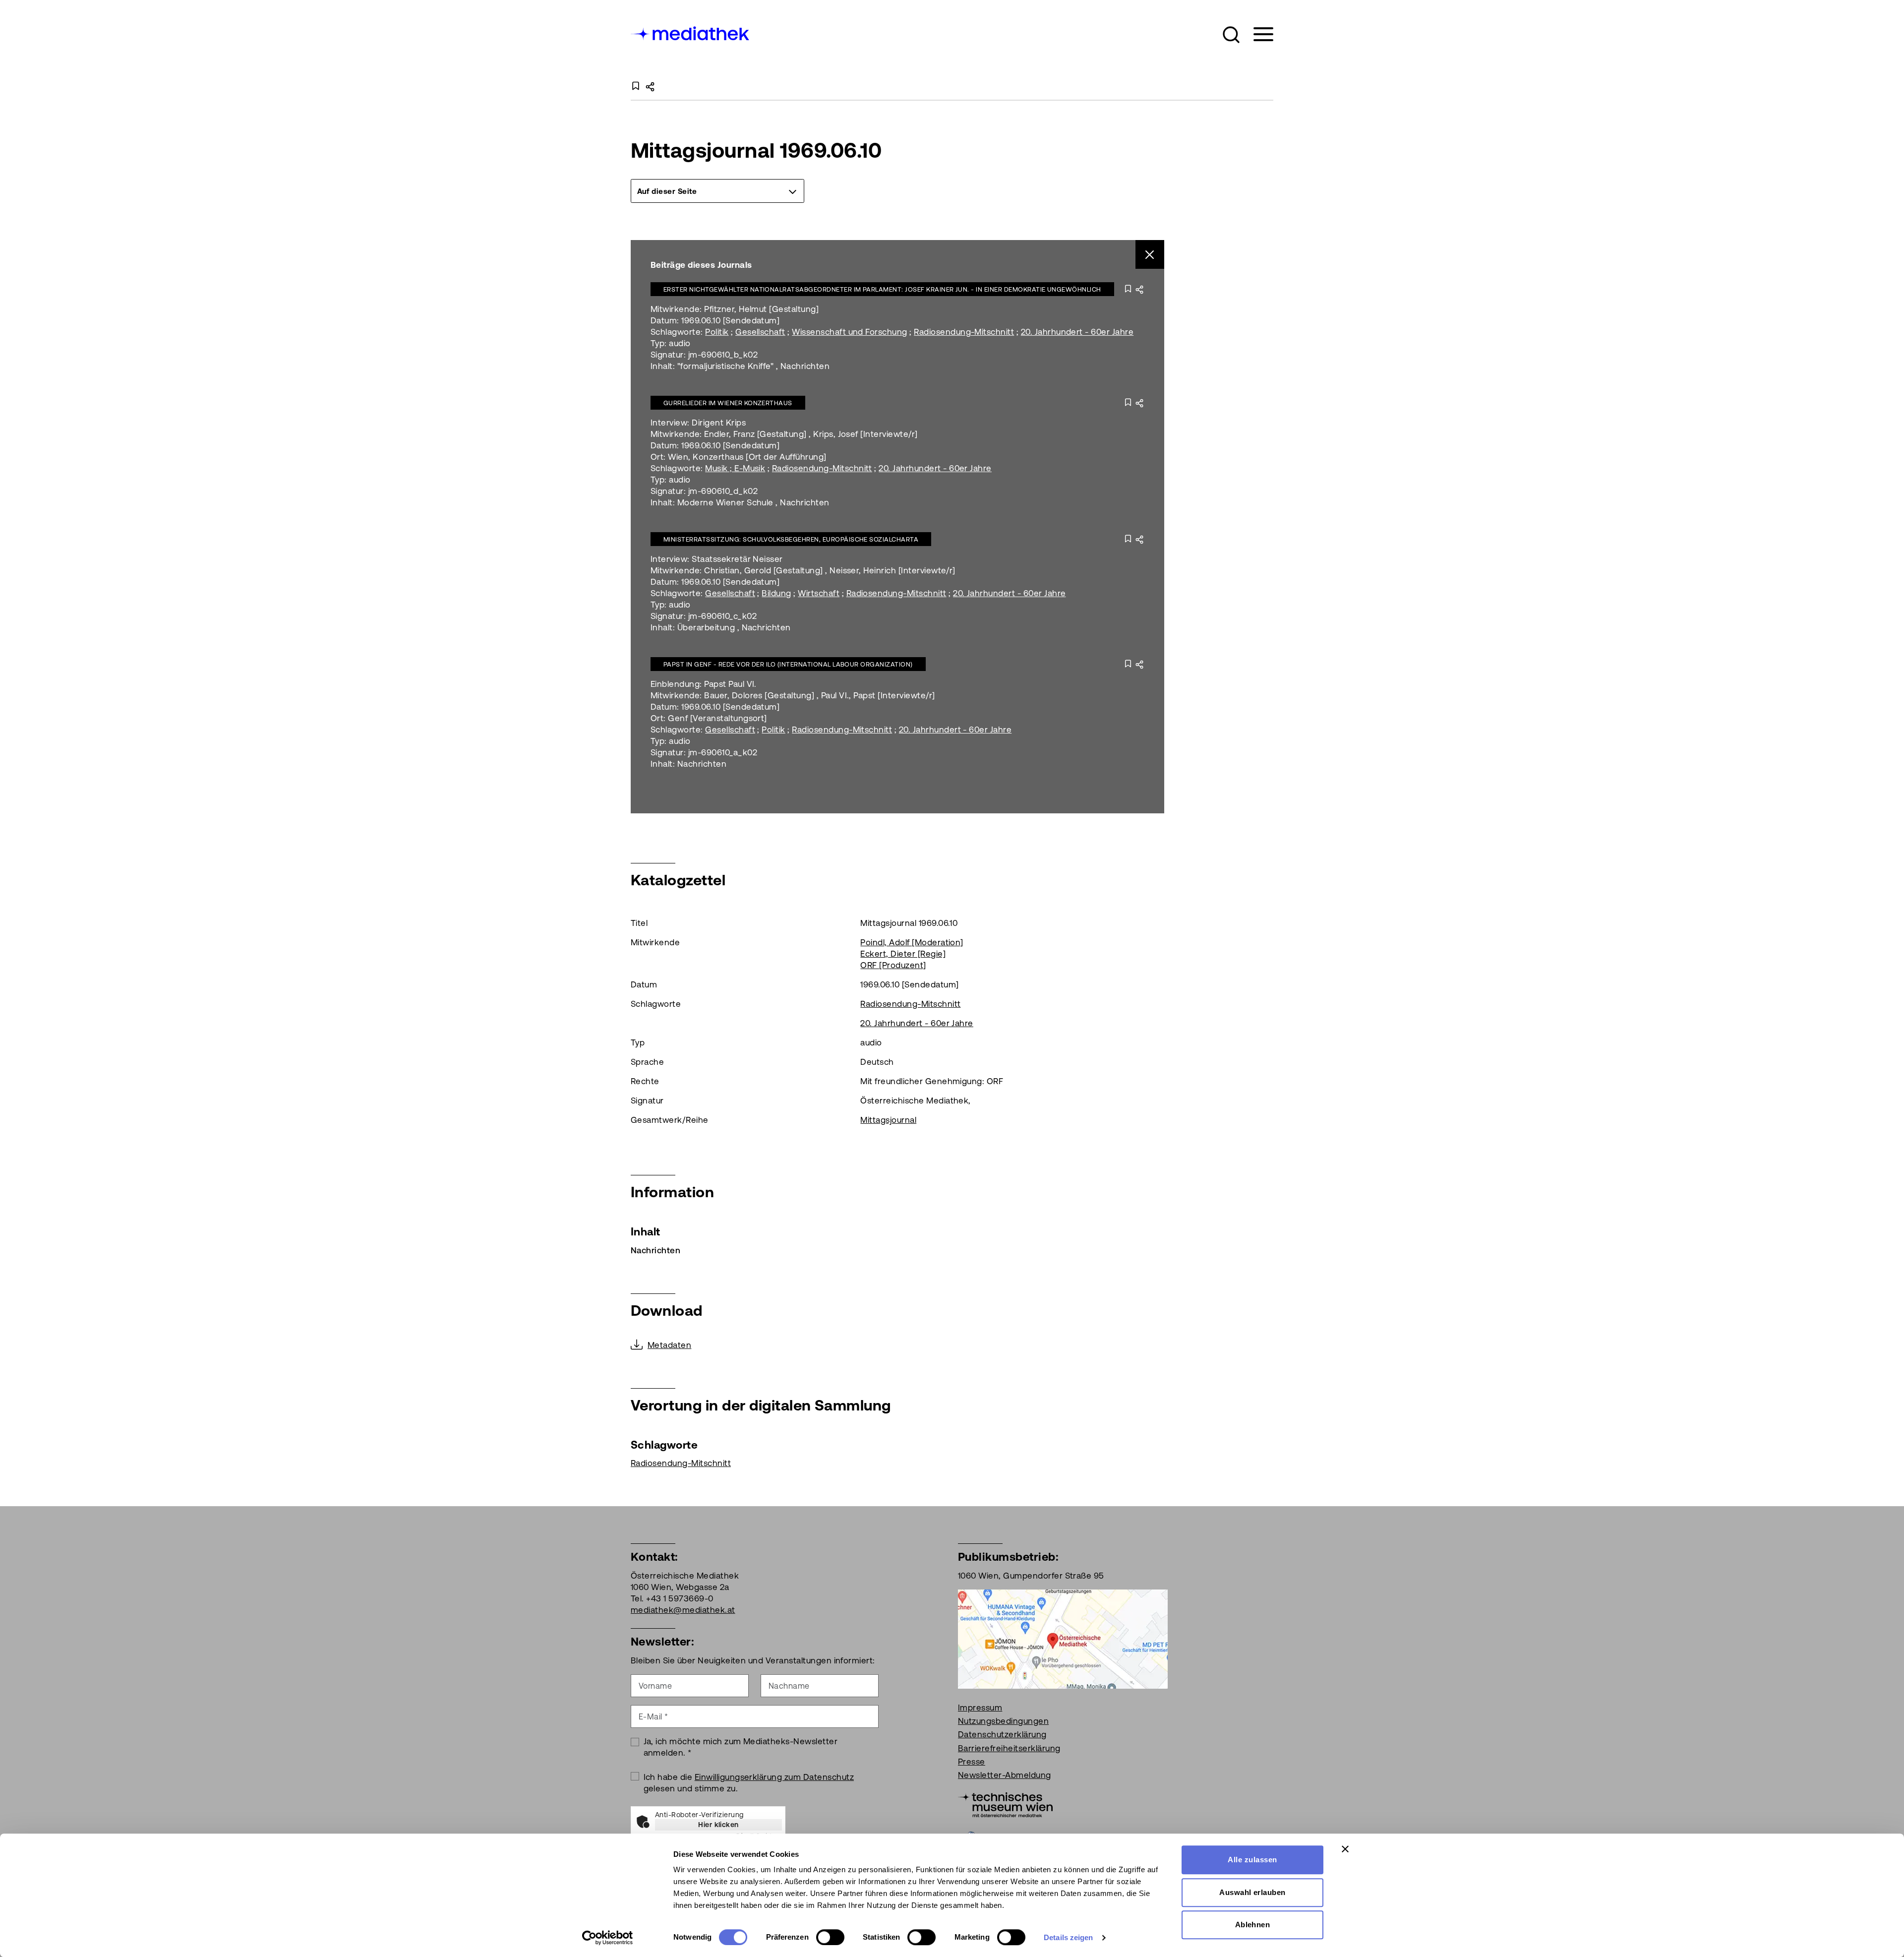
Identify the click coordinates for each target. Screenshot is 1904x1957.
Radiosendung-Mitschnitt (964, 332)
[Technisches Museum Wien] (1005, 1804)
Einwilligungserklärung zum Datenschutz (774, 1777)
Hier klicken (718, 1825)
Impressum (980, 1708)
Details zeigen (1068, 1937)
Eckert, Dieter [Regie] (903, 954)
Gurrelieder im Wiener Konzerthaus (728, 403)
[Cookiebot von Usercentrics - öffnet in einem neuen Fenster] (608, 1938)
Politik (717, 332)
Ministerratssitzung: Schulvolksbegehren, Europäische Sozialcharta (791, 539)
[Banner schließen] (1345, 1849)
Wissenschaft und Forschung (849, 332)
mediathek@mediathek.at (683, 1610)
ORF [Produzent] (893, 965)
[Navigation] (1257, 34)
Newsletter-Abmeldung (1005, 1775)
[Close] (1150, 255)
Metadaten (669, 1345)
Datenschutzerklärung (1002, 1734)
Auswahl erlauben (1252, 1892)
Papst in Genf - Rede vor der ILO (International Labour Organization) (788, 664)
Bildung (776, 593)
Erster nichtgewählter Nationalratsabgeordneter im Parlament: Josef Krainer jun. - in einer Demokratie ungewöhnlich (882, 289)
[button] (1231, 35)
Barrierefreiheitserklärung (1009, 1748)
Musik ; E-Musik (735, 468)
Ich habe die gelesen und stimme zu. (749, 1783)
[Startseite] (691, 32)
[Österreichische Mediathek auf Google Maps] (1063, 1638)
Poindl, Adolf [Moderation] (912, 942)
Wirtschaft (819, 593)
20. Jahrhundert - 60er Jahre (1077, 332)
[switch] (830, 1937)
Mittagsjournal (888, 1120)
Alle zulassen (1252, 1860)
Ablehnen (1253, 1925)
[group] (717, 191)
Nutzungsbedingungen (1003, 1721)
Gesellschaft (760, 332)
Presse (972, 1762)
